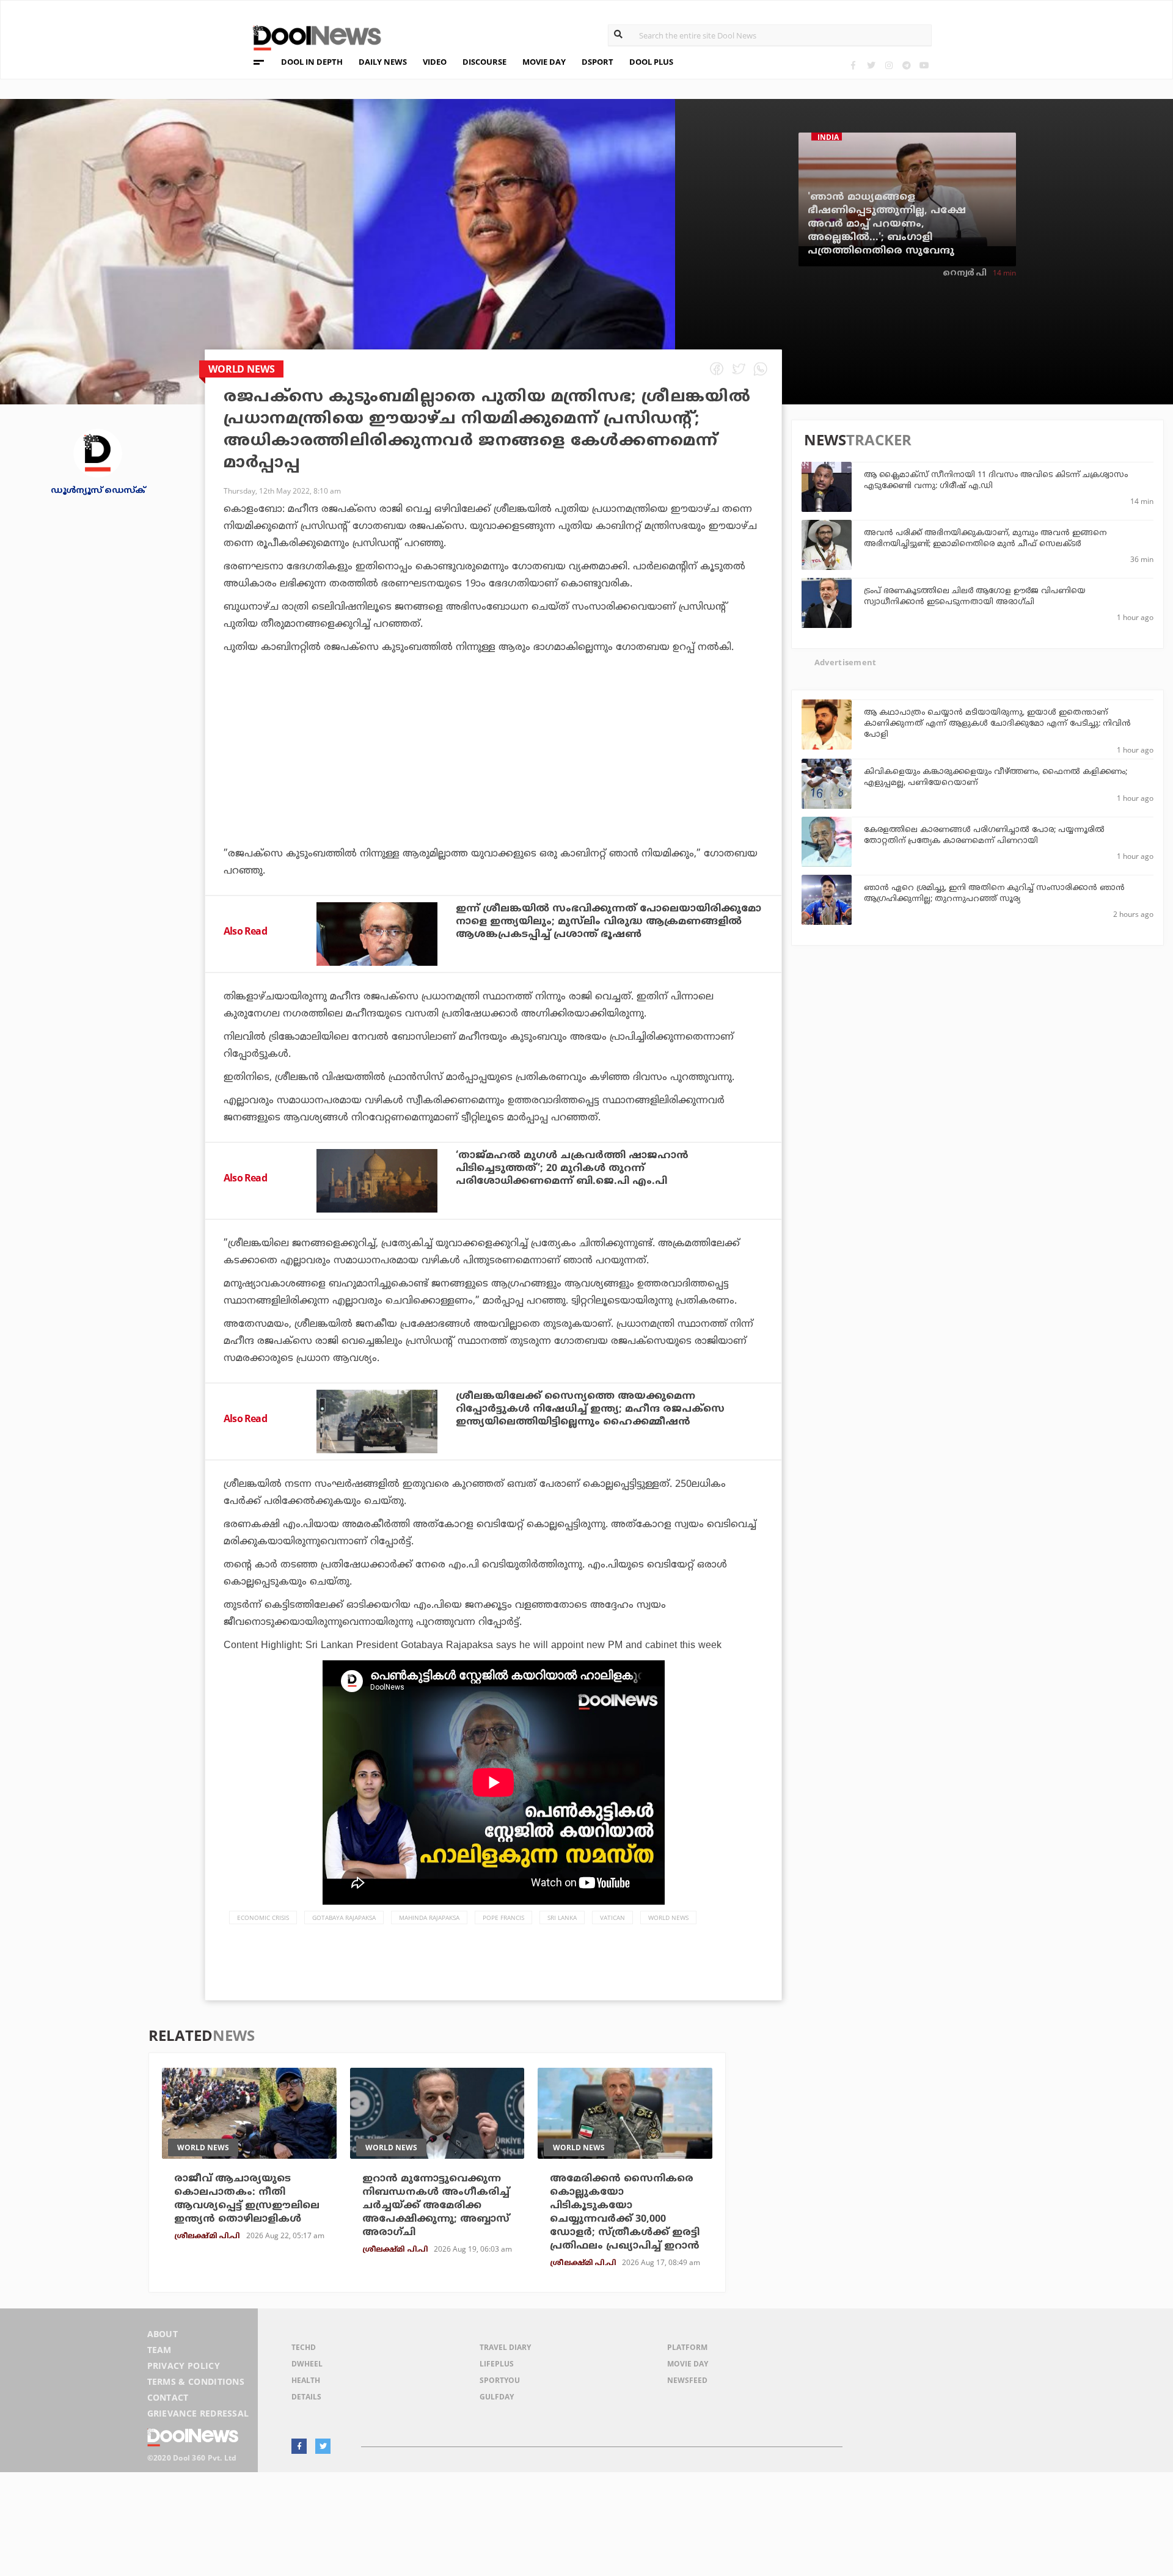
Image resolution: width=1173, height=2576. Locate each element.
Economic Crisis (263, 1917)
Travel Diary (505, 2347)
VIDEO (435, 62)
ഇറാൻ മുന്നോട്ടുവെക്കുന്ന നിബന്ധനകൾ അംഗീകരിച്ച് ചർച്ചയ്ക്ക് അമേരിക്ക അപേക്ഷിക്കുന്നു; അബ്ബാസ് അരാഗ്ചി (436, 2206)
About (163, 2334)
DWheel (307, 2364)
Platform (687, 2347)
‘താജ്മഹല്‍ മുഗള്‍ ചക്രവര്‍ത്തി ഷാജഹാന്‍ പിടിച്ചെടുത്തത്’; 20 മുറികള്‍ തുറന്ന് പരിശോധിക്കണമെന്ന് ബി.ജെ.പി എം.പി (572, 1169)
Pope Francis (503, 1917)
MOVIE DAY (544, 62)
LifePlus (497, 2364)
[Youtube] (924, 65)
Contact (168, 2397)
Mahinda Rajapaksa (429, 1917)
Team (159, 2350)
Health (306, 2380)
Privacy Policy (184, 2366)
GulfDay (497, 2397)
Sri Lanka (562, 1917)
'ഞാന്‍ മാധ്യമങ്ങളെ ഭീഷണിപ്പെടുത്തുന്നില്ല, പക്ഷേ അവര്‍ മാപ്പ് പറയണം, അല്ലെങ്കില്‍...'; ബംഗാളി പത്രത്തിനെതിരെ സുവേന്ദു (887, 224)
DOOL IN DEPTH (312, 62)
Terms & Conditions (196, 2381)
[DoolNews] (312, 36)
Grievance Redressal (198, 2413)
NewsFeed (687, 2380)
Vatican (612, 1917)
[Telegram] (906, 65)
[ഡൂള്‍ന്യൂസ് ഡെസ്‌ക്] (98, 452)
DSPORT (597, 62)
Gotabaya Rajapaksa (344, 1917)
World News (668, 1917)
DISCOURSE (484, 62)
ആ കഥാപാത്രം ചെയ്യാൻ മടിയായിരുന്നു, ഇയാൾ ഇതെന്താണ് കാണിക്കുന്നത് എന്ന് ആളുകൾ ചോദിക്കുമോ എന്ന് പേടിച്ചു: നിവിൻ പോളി (997, 724)
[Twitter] (871, 65)
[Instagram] (889, 65)
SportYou (500, 2380)
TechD (304, 2347)
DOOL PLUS (651, 62)
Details (306, 2397)
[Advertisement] (493, 784)
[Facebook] (853, 65)
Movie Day (688, 2364)
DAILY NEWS (383, 62)
